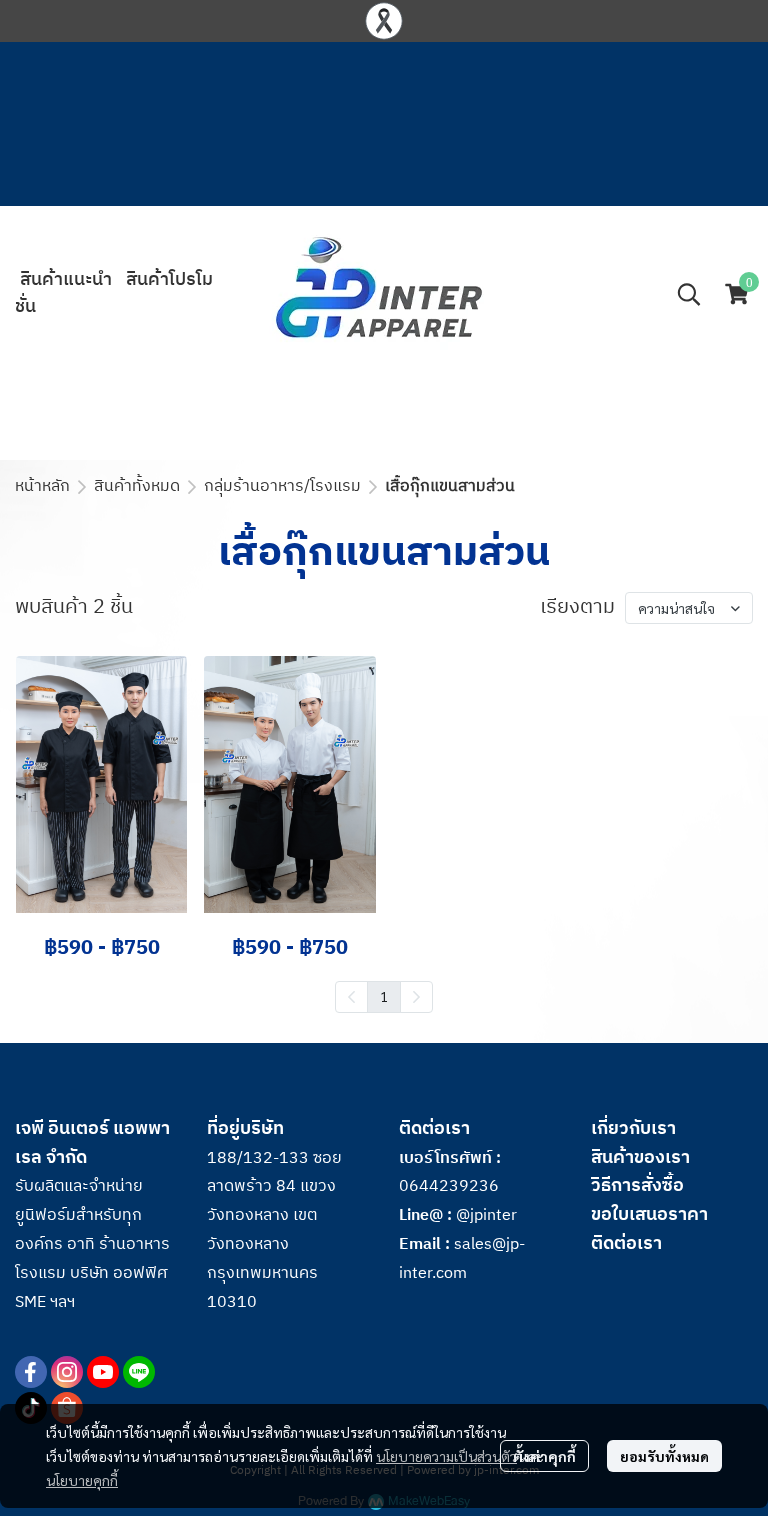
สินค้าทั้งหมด (137, 486)
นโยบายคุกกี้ (82, 1480)
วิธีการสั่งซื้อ (637, 1186)
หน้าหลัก (42, 486)
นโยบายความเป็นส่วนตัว (446, 1456)
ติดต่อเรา (626, 1244)
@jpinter (486, 1215)
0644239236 (449, 1186)
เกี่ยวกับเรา (633, 1129)
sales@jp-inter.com (462, 1259)
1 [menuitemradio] (384, 996)
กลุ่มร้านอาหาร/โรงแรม (282, 486)
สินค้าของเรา (640, 1158)
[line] (139, 1372)
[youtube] (103, 1372)
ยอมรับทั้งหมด (664, 1456)
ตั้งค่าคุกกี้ (544, 1456)
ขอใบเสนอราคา (649, 1215)
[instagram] (67, 1372)
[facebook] (31, 1372)
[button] (689, 294)
